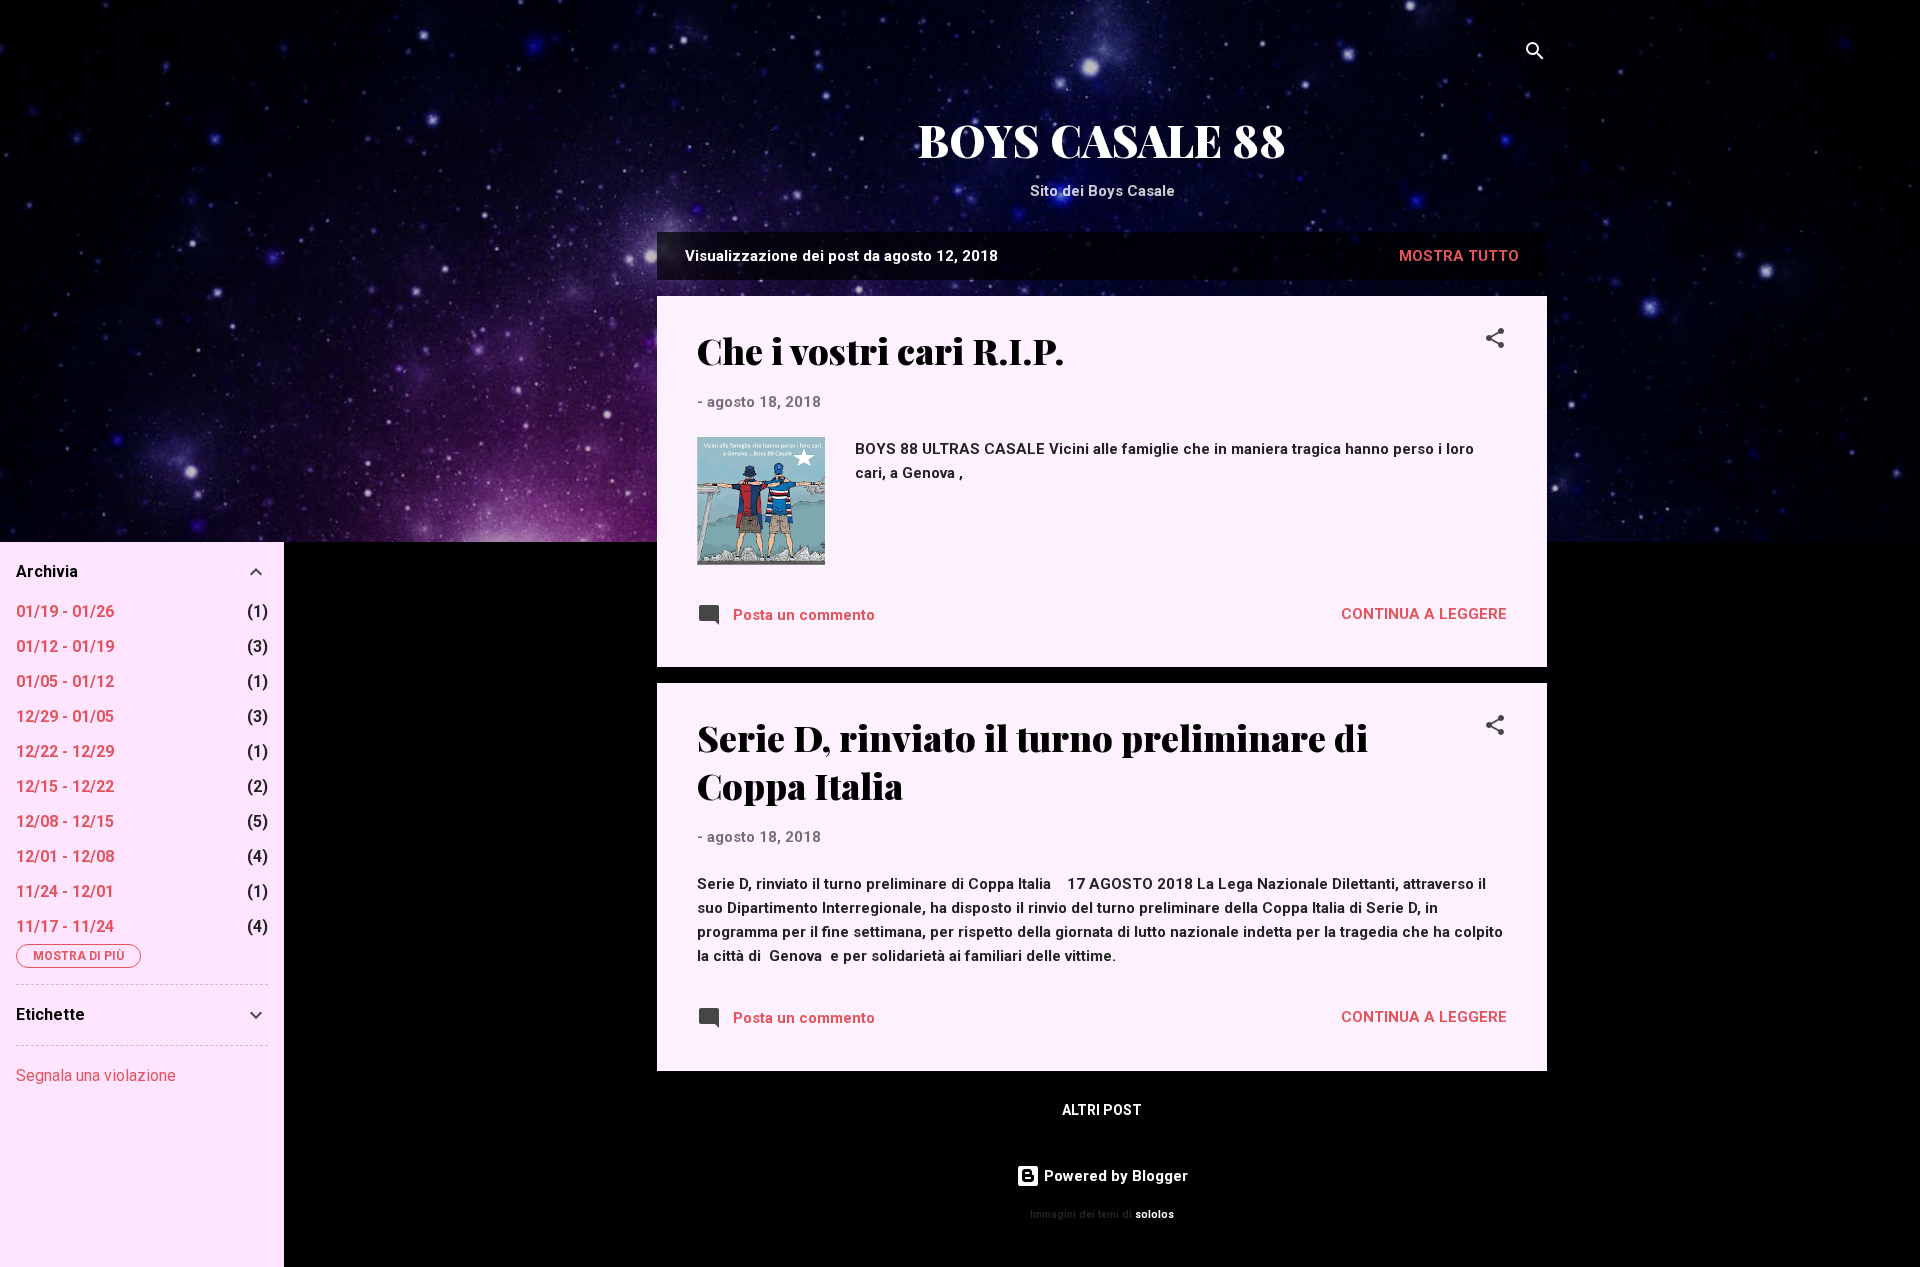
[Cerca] (1535, 54)
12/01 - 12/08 (65, 856)
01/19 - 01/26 (65, 611)
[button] (1495, 341)
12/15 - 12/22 (65, 786)
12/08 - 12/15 (65, 821)
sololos (1154, 1214)
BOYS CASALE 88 (1102, 139)
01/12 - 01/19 (65, 646)
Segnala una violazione (96, 1075)
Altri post (1102, 1110)
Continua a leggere (1424, 614)
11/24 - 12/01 (65, 891)
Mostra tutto (1459, 256)
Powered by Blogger (1114, 1176)
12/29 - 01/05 (65, 716)
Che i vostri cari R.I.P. (880, 350)
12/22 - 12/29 (65, 751)
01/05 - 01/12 (65, 681)
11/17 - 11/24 (65, 926)
